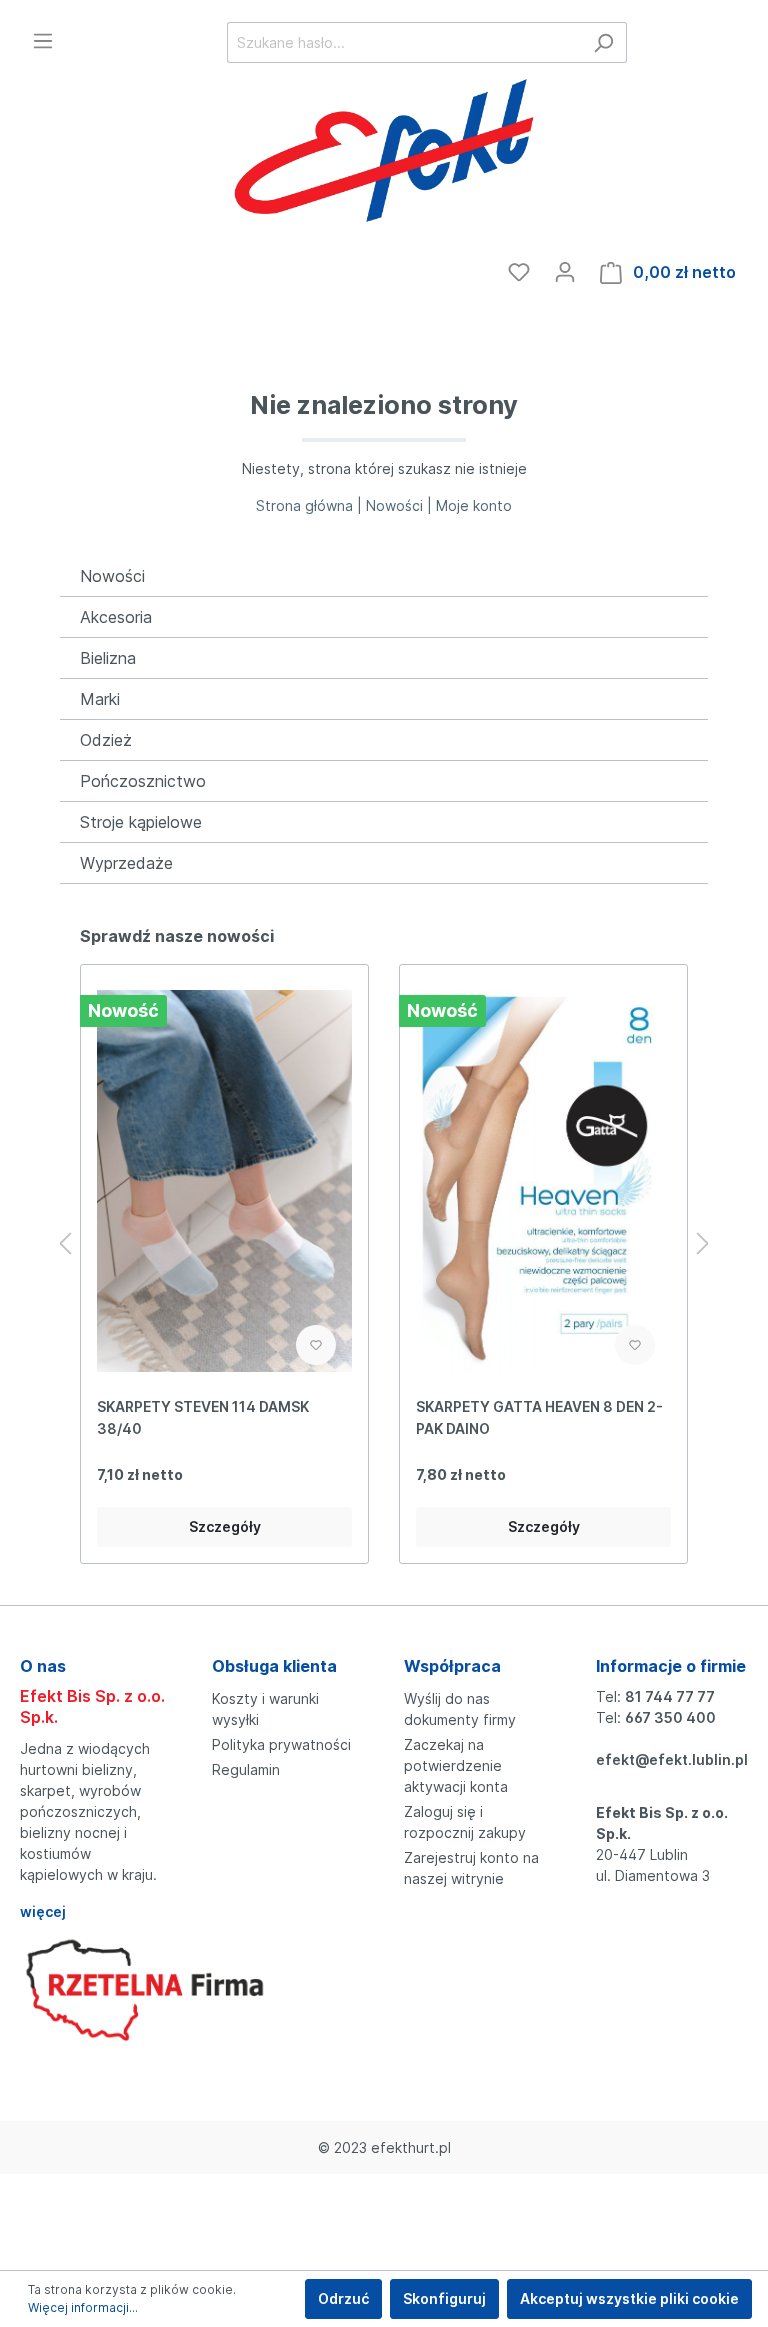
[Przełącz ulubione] (316, 1345)
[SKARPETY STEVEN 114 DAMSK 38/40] (224, 1181)
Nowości (112, 576)
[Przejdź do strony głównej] (384, 154)
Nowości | (401, 505)
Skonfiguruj (444, 2298)
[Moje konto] (565, 272)
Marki (100, 699)
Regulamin (246, 1769)
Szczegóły (225, 1526)
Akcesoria (116, 617)
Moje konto (474, 505)
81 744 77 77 (670, 1696)
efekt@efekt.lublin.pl (672, 1759)
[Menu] (43, 41)
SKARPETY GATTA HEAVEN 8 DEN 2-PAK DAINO (539, 1417)
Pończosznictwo (143, 781)
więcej (43, 1911)
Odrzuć (343, 2298)
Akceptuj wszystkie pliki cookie (629, 2298)
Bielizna (108, 658)
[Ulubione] (519, 272)
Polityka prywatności (281, 1744)
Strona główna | (311, 505)
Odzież (106, 740)
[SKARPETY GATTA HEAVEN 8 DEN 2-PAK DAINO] (543, 1181)
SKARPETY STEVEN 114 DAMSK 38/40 (203, 1417)
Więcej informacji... (83, 2307)
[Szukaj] (603, 42)
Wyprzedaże (126, 863)
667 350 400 (670, 1717)
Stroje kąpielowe (141, 822)
